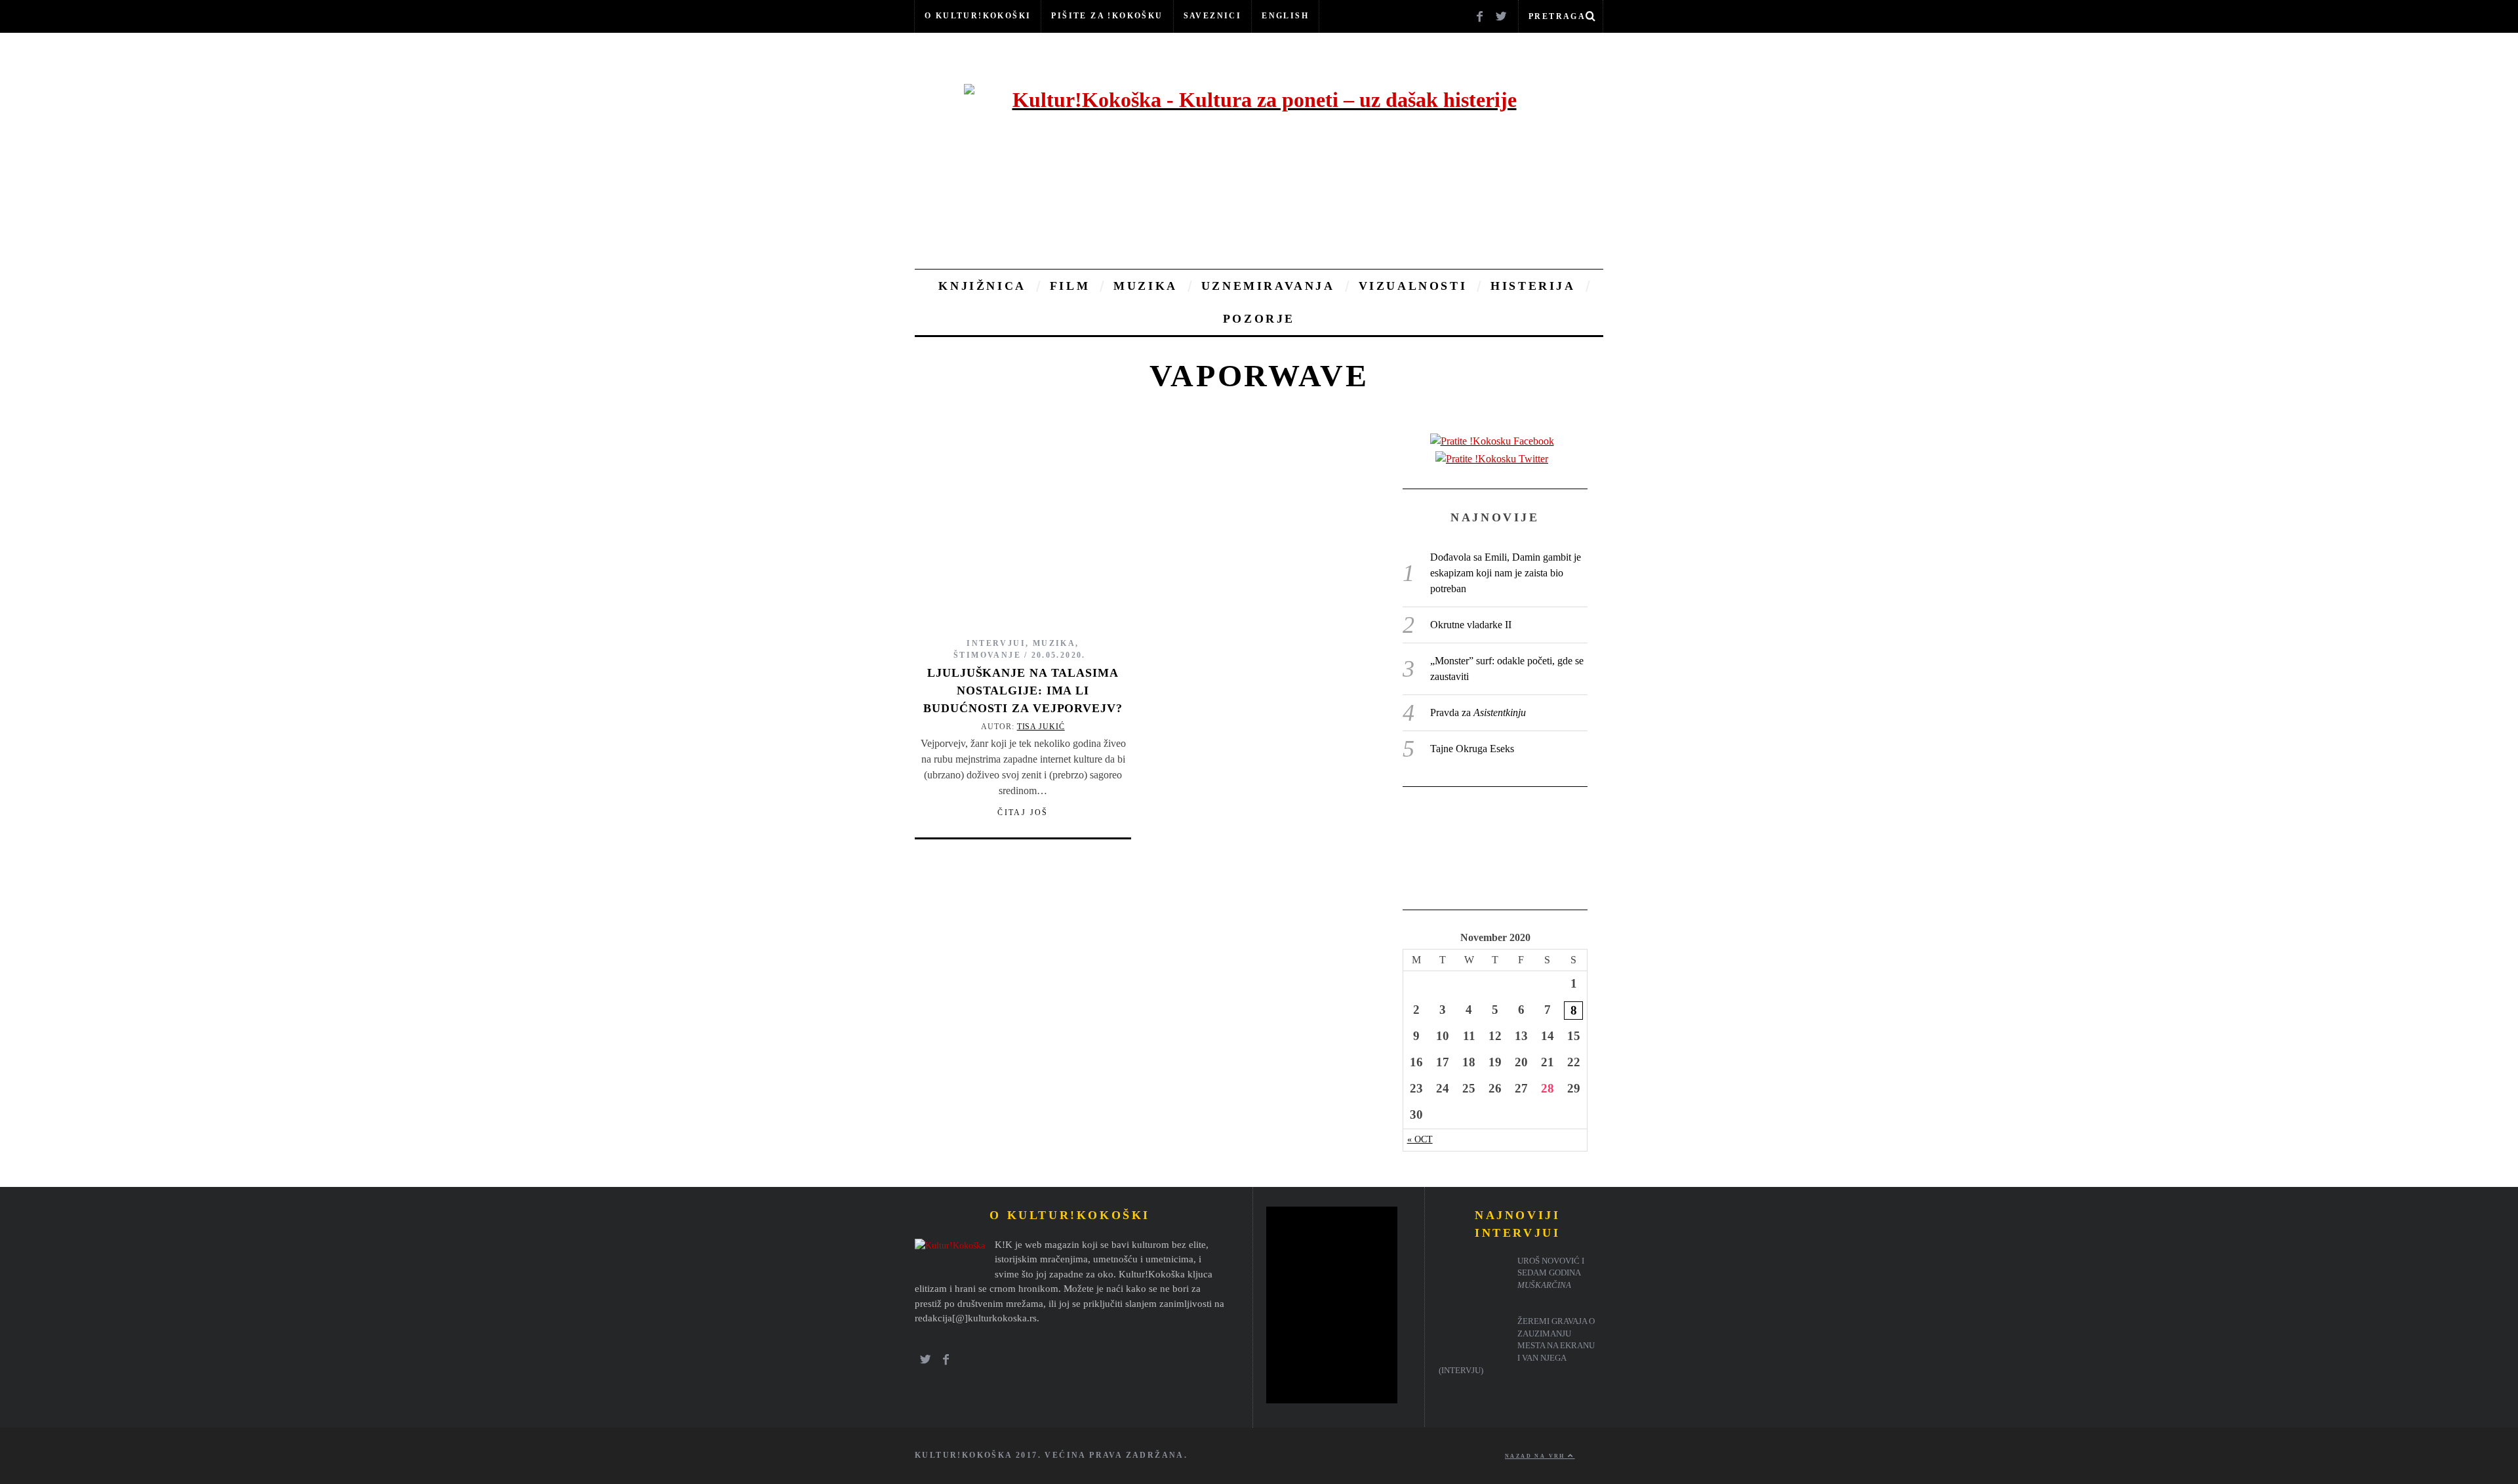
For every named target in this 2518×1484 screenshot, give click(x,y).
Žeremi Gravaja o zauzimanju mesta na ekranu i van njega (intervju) (1517, 1346)
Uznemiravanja (1268, 286)
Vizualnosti (1413, 286)
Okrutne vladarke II (1471, 625)
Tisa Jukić (1041, 727)
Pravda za (1478, 712)
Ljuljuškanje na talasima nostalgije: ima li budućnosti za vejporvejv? (1023, 691)
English (1285, 16)
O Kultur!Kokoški (978, 16)
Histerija (1533, 286)
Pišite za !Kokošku (1107, 16)
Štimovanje (987, 655)
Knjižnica (982, 286)
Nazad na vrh (1536, 1456)
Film (1070, 286)
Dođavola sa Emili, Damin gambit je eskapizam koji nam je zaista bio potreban (1506, 573)
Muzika (1146, 286)
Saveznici (1213, 16)
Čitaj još (1023, 812)
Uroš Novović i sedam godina (1551, 1273)
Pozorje (1259, 319)
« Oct (1420, 1139)
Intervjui (996, 643)
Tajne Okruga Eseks (1472, 749)
